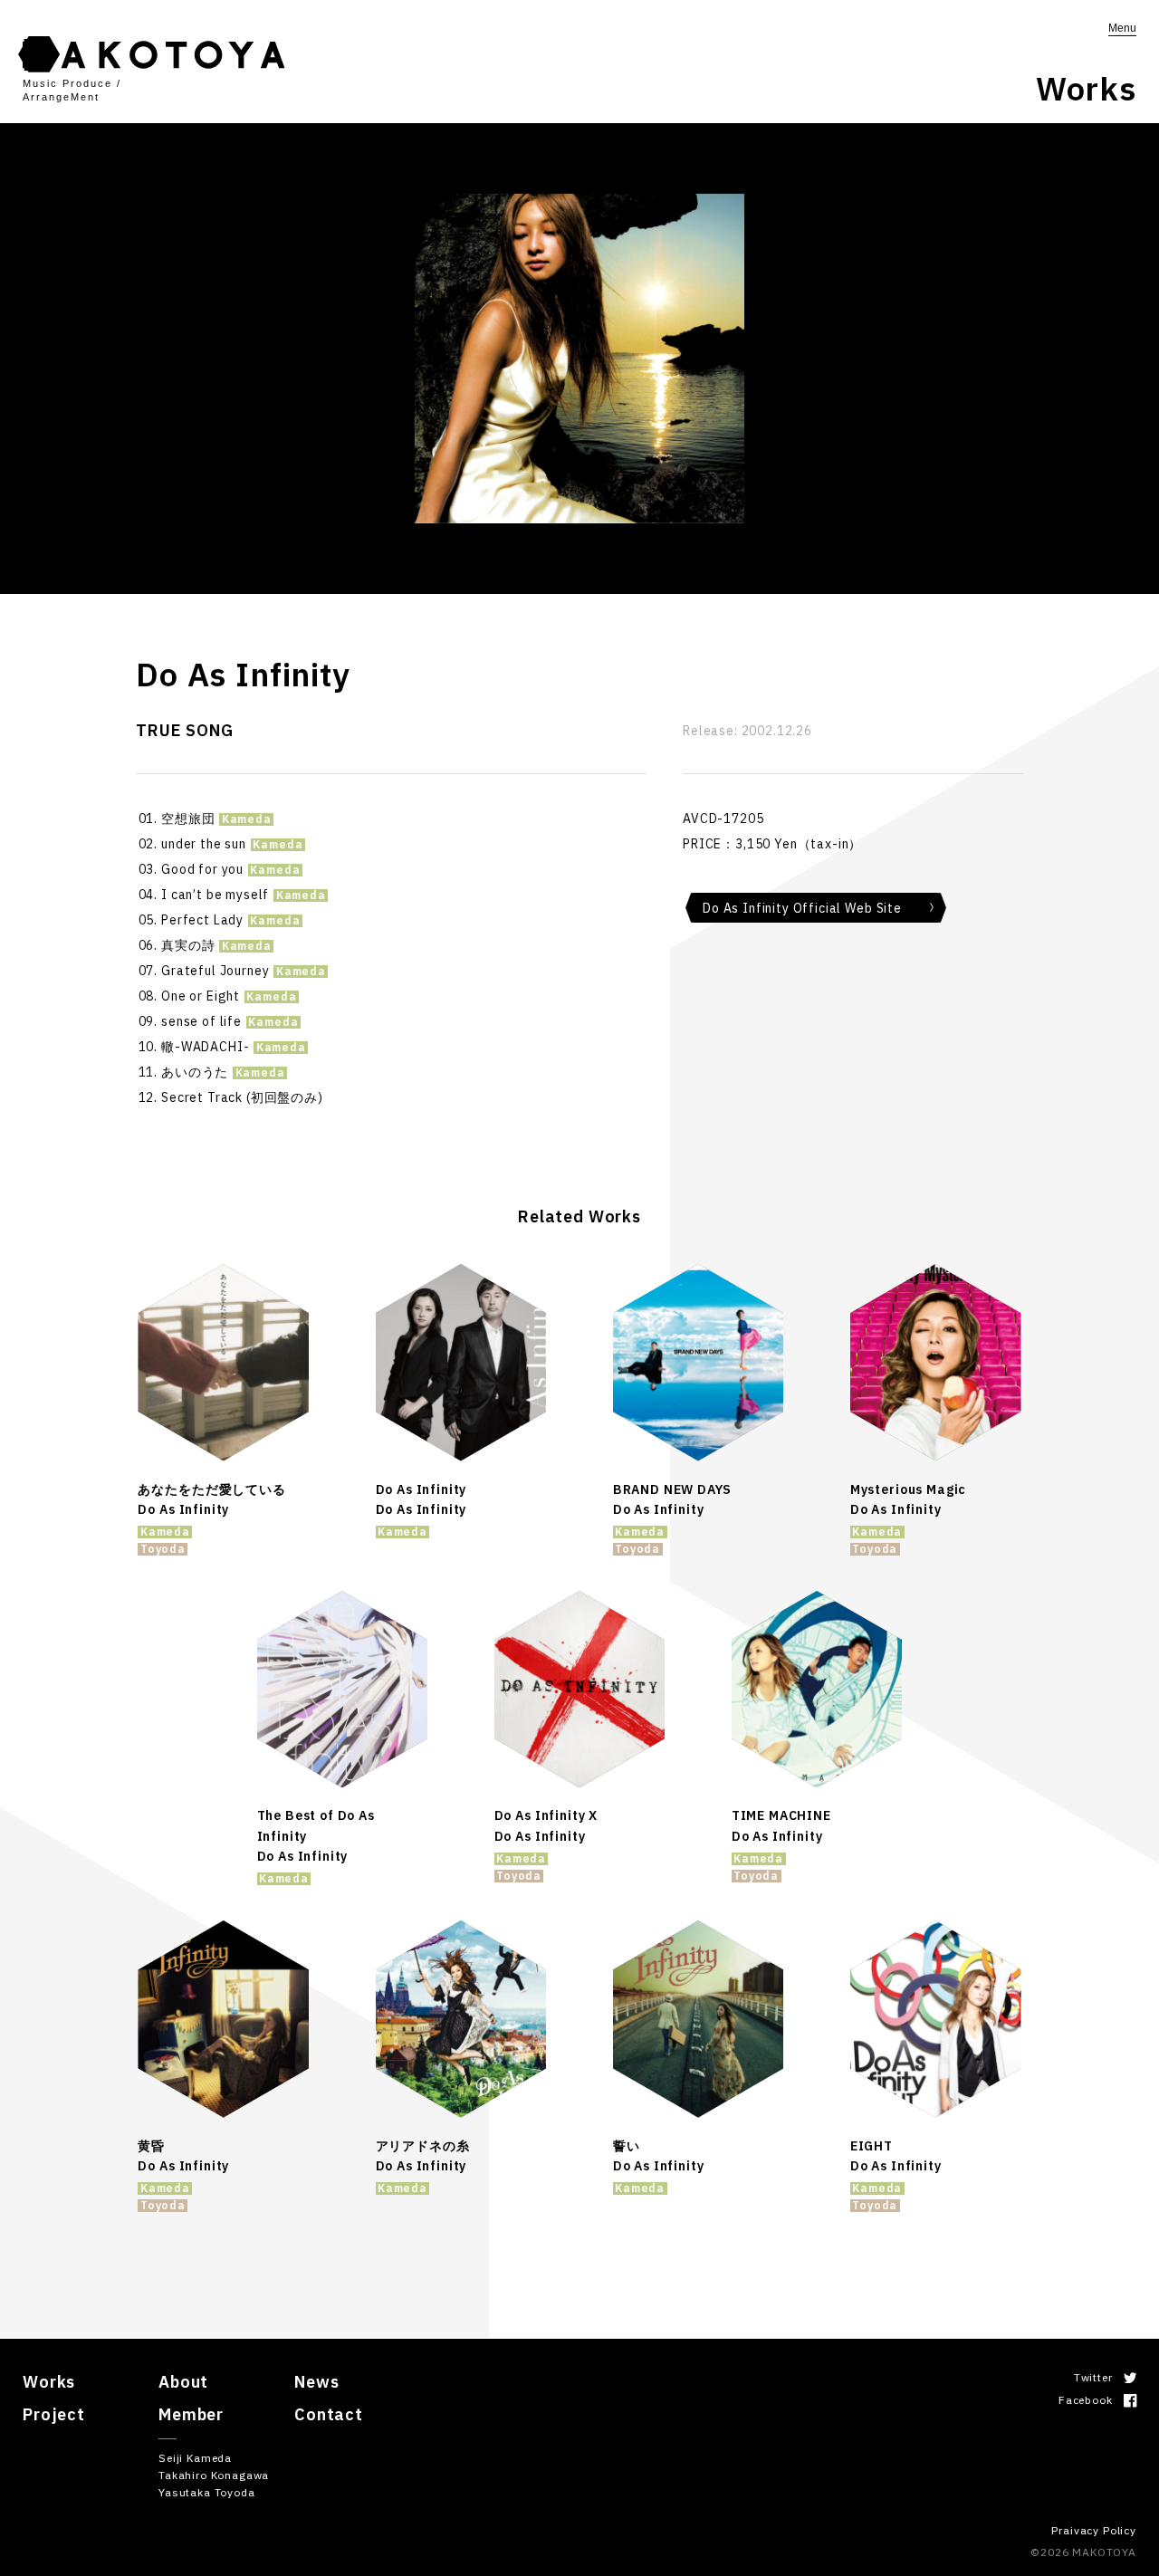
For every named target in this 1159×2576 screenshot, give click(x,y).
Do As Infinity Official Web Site (802, 908)
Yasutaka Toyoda (207, 2492)
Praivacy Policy (1094, 2530)
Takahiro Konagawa (214, 2475)
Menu (1122, 28)
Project (54, 2414)
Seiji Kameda (195, 2458)
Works (49, 2382)
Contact (329, 2414)
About (183, 2382)
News (316, 2382)
